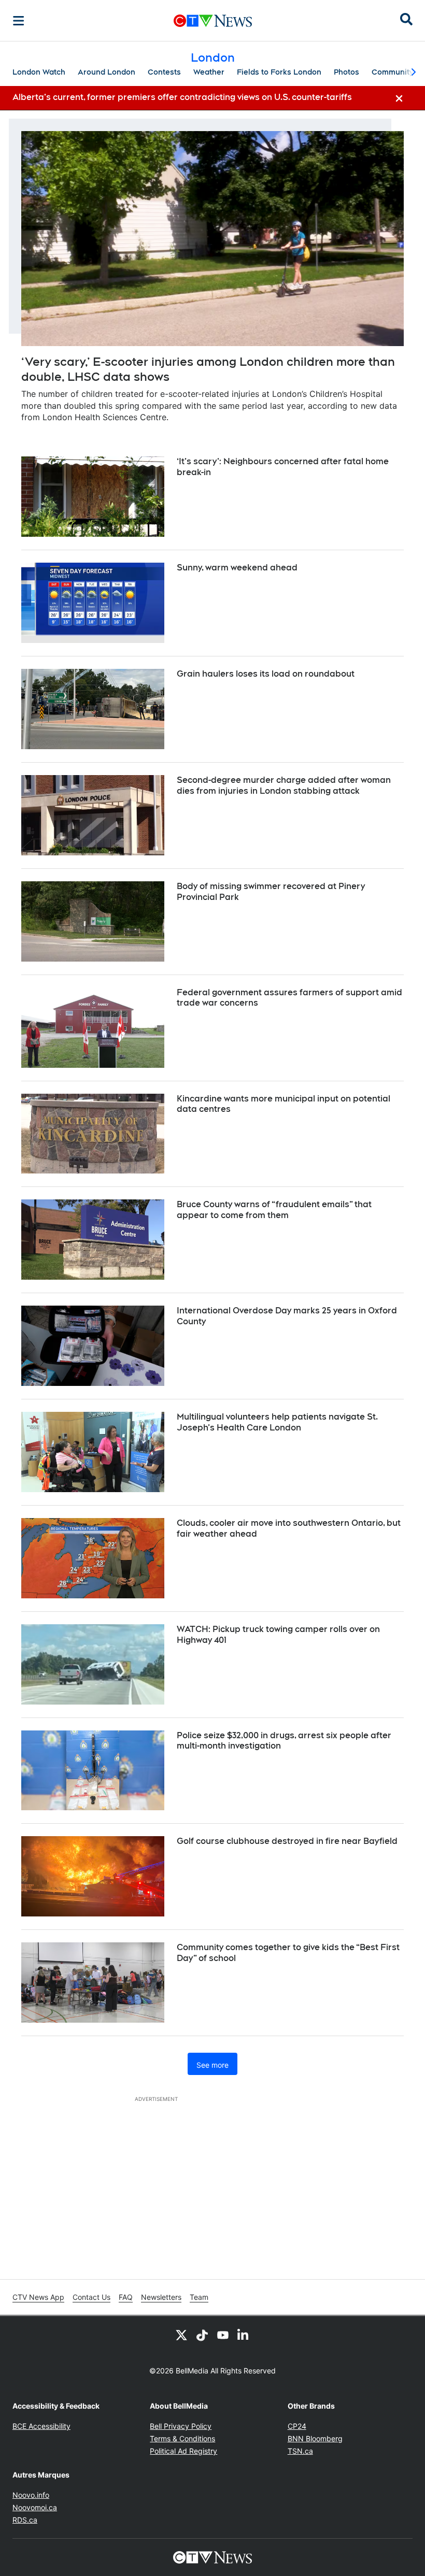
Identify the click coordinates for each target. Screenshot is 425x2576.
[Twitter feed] (181, 2335)
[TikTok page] (202, 2335)
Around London (107, 72)
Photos (346, 72)
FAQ (126, 2297)
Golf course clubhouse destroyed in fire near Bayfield (287, 1841)
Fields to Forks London (279, 72)
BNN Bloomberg (315, 2438)
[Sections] (19, 21)
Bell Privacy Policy (181, 2426)
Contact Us (91, 2297)
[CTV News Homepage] (213, 21)
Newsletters (161, 2297)
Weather (209, 72)
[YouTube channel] (223, 2335)
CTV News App (38, 2297)
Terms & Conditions (182, 2438)
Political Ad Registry (183, 2451)
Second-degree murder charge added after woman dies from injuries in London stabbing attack (284, 785)
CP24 (297, 2426)
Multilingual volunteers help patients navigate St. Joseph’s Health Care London (277, 1422)
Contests (164, 72)
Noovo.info (31, 2495)
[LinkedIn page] (244, 2335)
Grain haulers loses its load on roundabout (266, 674)
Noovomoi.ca (35, 2507)
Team (199, 2297)
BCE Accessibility (41, 2426)
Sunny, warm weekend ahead (237, 568)
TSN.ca (300, 2451)
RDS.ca (25, 2520)
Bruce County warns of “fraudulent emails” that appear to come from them (274, 1210)
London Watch (39, 72)
